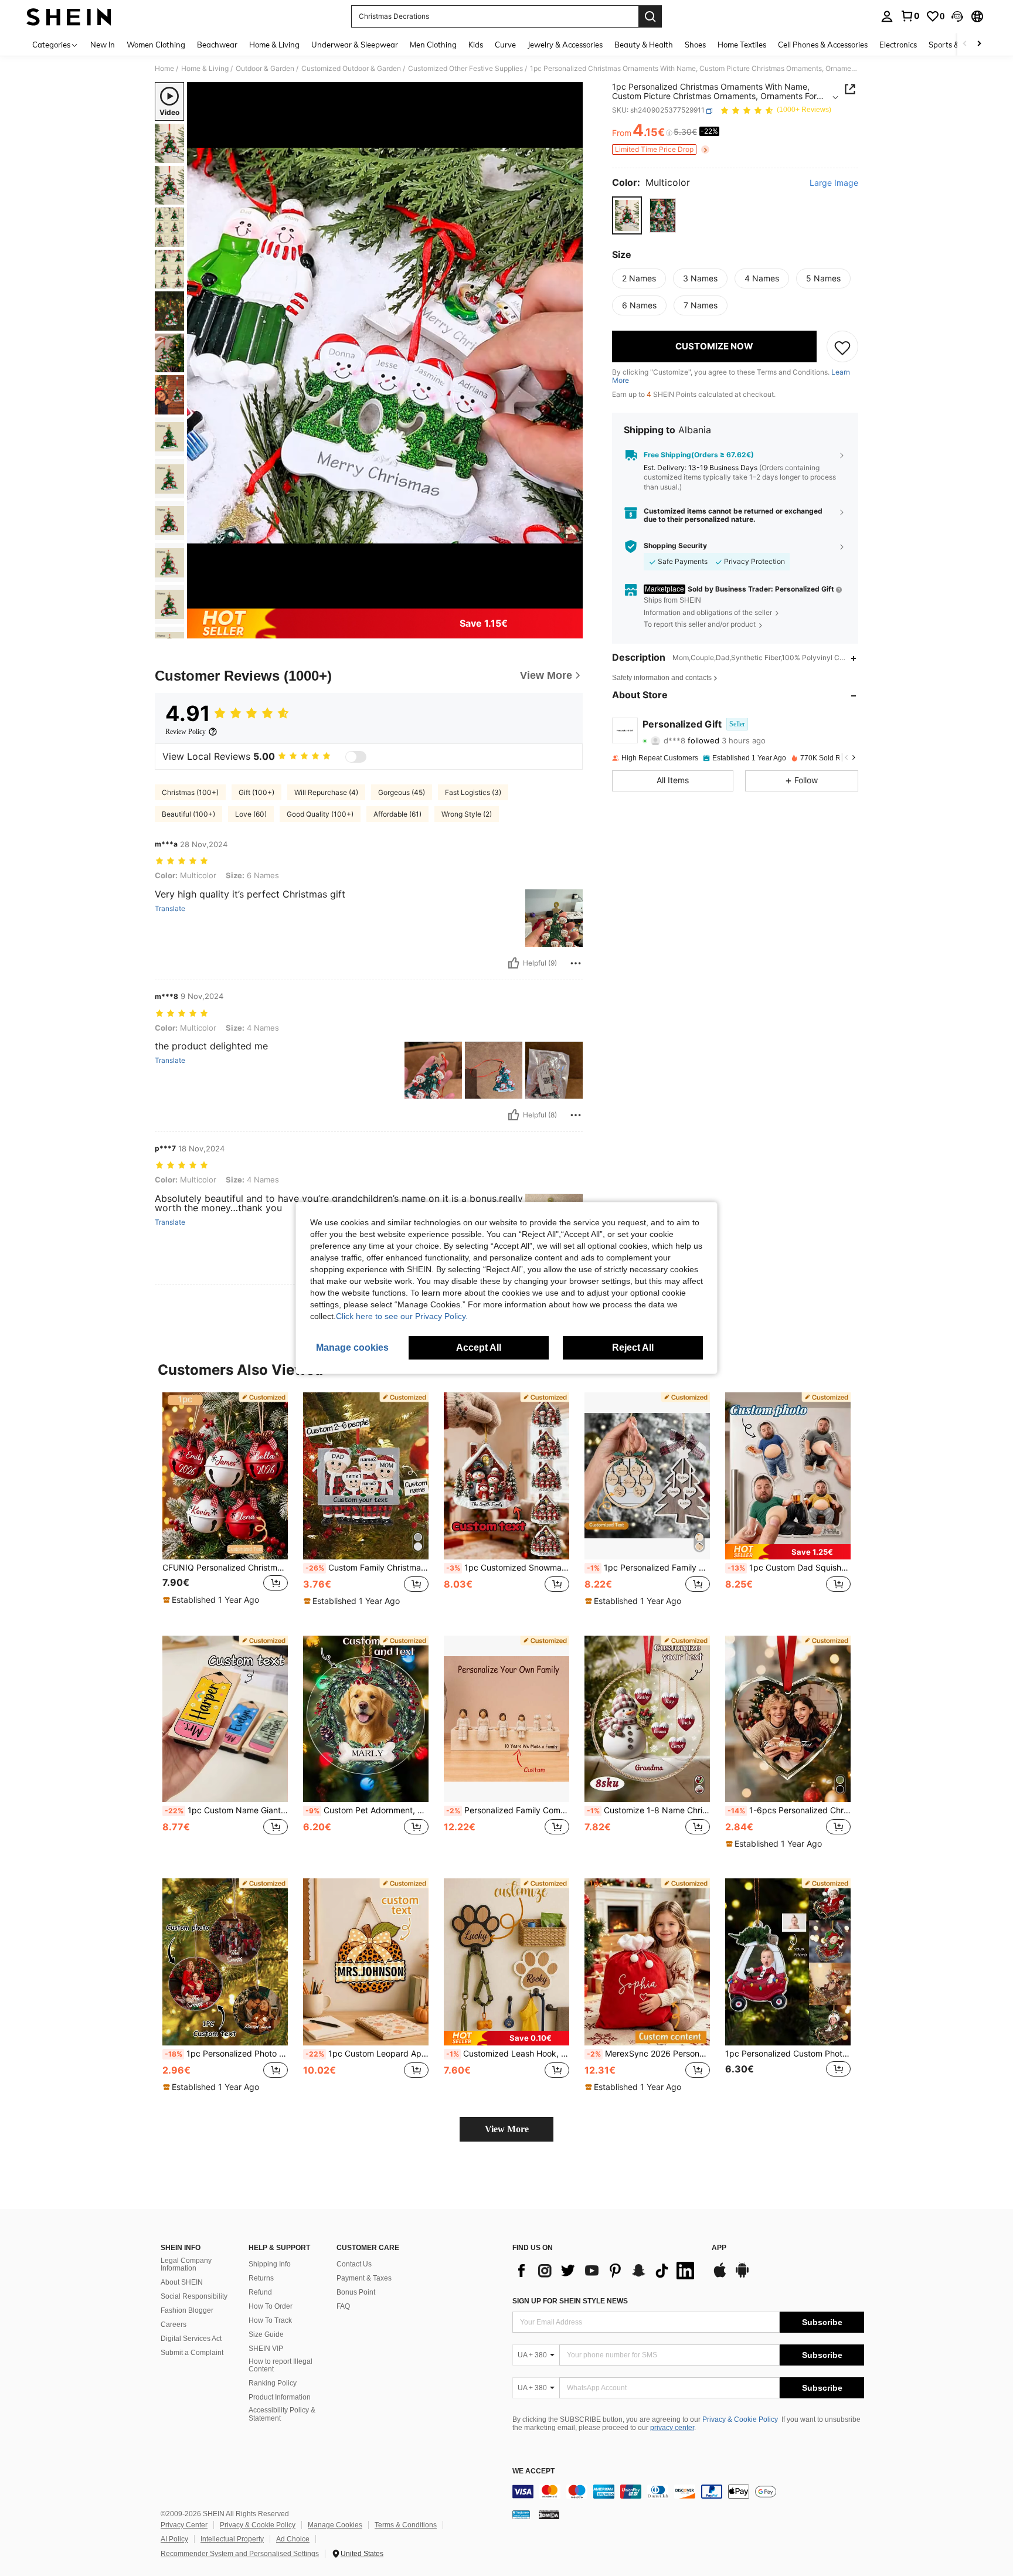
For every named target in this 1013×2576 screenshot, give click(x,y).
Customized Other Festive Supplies (465, 69)
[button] (957, 16)
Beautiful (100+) (188, 814)
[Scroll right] (979, 44)
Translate (170, 909)
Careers (174, 2324)
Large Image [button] (834, 183)
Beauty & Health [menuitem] (644, 45)
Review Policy (186, 732)
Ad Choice (293, 2539)
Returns (261, 2278)
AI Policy (174, 2539)
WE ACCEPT (533, 2471)
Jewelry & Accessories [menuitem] (565, 45)
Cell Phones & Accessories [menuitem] (823, 45)
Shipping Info (270, 2264)
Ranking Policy (273, 2383)
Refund (260, 2292)
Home (164, 69)
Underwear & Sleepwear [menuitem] (355, 45)
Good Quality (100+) (320, 814)
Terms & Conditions (406, 2525)
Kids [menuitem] (476, 45)
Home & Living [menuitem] (274, 45)
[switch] (356, 757)
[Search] (650, 16)
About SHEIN (182, 2282)
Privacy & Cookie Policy (740, 2419)
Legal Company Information (186, 2265)
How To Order (271, 2306)
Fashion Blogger (187, 2310)
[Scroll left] (965, 44)
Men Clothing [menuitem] (433, 45)
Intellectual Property (232, 2539)
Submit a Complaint (192, 2353)
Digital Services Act (191, 2339)
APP (719, 2248)
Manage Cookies (335, 2525)
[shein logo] (69, 16)
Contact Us (354, 2264)
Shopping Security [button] (675, 546)
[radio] (627, 215)
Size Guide (266, 2334)
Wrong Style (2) (467, 814)
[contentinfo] (688, 2492)
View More (507, 2129)
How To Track (270, 2320)
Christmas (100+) (190, 792)
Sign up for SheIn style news (570, 2301)
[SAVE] (842, 347)
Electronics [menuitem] (898, 45)
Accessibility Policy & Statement (282, 2414)
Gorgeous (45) (402, 792)
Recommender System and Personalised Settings (240, 2554)
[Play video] (385, 345)
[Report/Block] (576, 963)
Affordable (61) (397, 814)
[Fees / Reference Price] (669, 133)
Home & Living (205, 69)
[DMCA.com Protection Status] (549, 2514)
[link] (910, 16)
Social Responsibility (194, 2296)
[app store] (720, 2276)
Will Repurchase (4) (326, 792)
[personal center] (887, 16)
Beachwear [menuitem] (217, 45)
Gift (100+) (256, 792)
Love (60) (251, 814)
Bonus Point (356, 2292)
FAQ (343, 2306)
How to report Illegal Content (281, 2366)
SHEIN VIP (266, 2349)
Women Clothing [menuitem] (156, 45)
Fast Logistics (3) (473, 792)
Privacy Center (184, 2525)
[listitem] (225, 1505)
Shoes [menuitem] (695, 45)
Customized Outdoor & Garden (351, 69)
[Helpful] (514, 963)
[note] (213, 1600)
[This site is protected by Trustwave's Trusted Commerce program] (521, 2514)
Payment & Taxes (364, 2278)
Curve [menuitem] (505, 45)
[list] (606, 2271)
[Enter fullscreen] (570, 599)
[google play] (742, 2276)
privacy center (672, 2428)
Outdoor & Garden (265, 69)
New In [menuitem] (103, 45)
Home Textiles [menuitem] (742, 45)
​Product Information (280, 2397)
